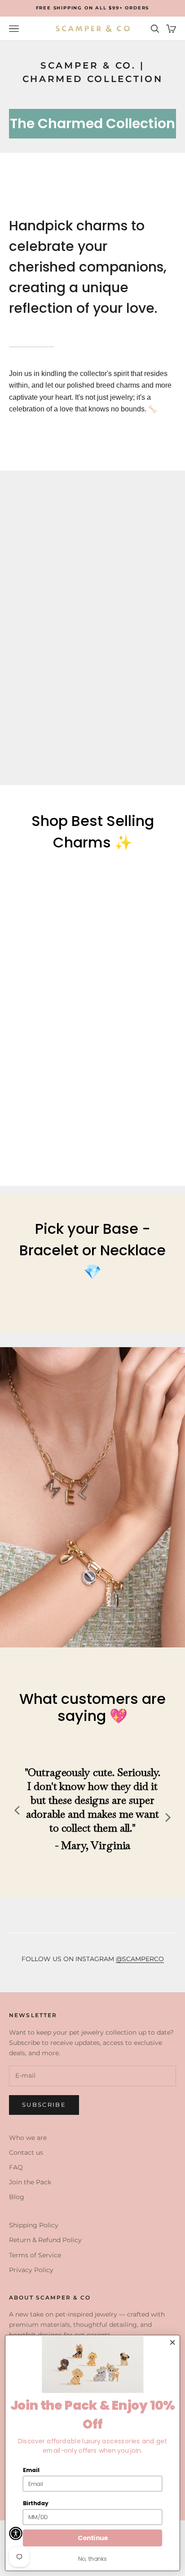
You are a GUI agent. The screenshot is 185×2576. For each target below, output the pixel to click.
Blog (17, 2197)
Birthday (36, 2503)
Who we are (28, 2138)
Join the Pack (30, 2182)
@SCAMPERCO (140, 1959)
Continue (92, 2538)
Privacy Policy (31, 2270)
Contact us (26, 2152)
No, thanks (93, 2559)
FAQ (16, 2167)
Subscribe (44, 2105)
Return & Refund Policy (45, 2240)
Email (31, 2470)
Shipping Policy (34, 2225)
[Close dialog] (172, 2343)
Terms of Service (35, 2255)
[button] (16, 2533)
